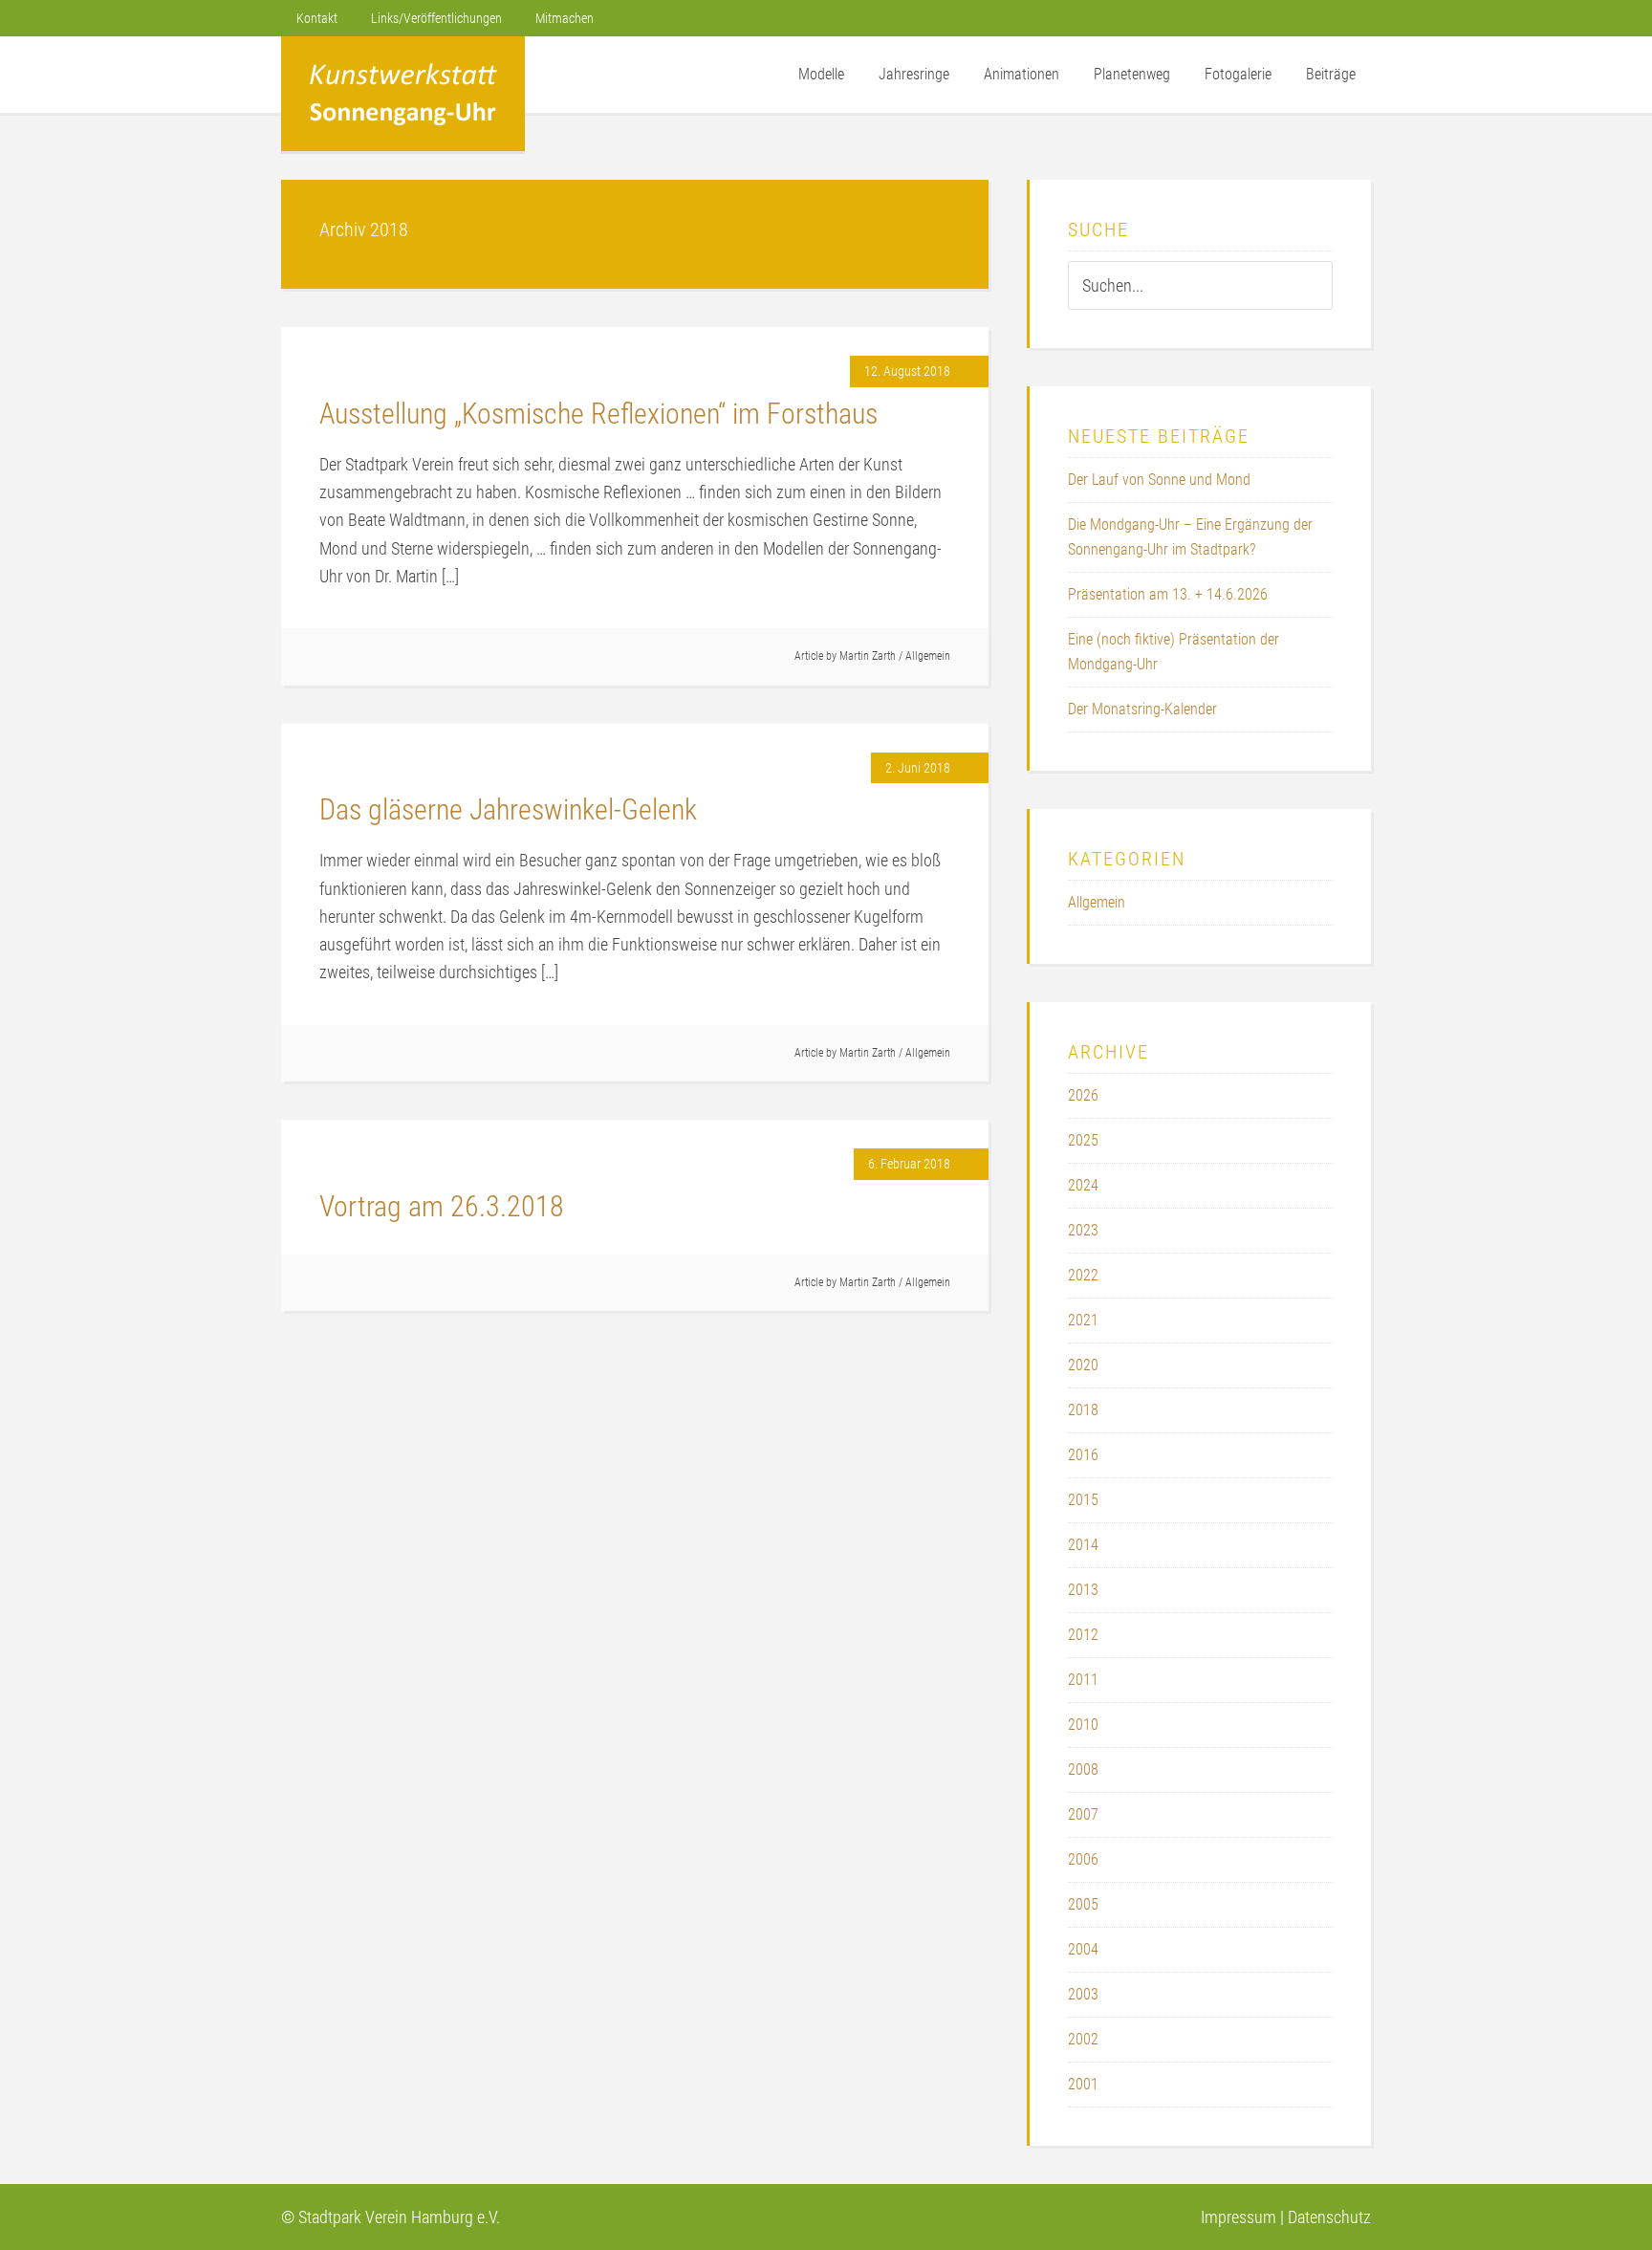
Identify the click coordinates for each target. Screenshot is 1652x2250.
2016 (1083, 1455)
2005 (1083, 1904)
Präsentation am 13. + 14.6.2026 (1168, 594)
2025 (1083, 1140)
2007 (1083, 1814)
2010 (1083, 1725)
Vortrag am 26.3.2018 (442, 1206)
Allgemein (928, 656)
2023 (1083, 1230)
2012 (1083, 1635)
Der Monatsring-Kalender (1142, 709)
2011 (1083, 1680)
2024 (1083, 1185)
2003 (1083, 1994)
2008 (1083, 1769)
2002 (1083, 2039)
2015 (1083, 1500)
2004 (1083, 1949)
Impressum (1239, 2217)
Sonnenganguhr (403, 94)
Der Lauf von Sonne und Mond (1159, 480)
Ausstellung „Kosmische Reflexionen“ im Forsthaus (598, 414)
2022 (1083, 1275)
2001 (1083, 2084)
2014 (1083, 1545)
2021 (1083, 1320)
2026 (1083, 1095)
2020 (1083, 1365)
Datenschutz (1329, 2217)
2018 (1083, 1410)
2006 (1083, 1859)
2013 (1083, 1590)
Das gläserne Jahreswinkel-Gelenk (508, 809)
